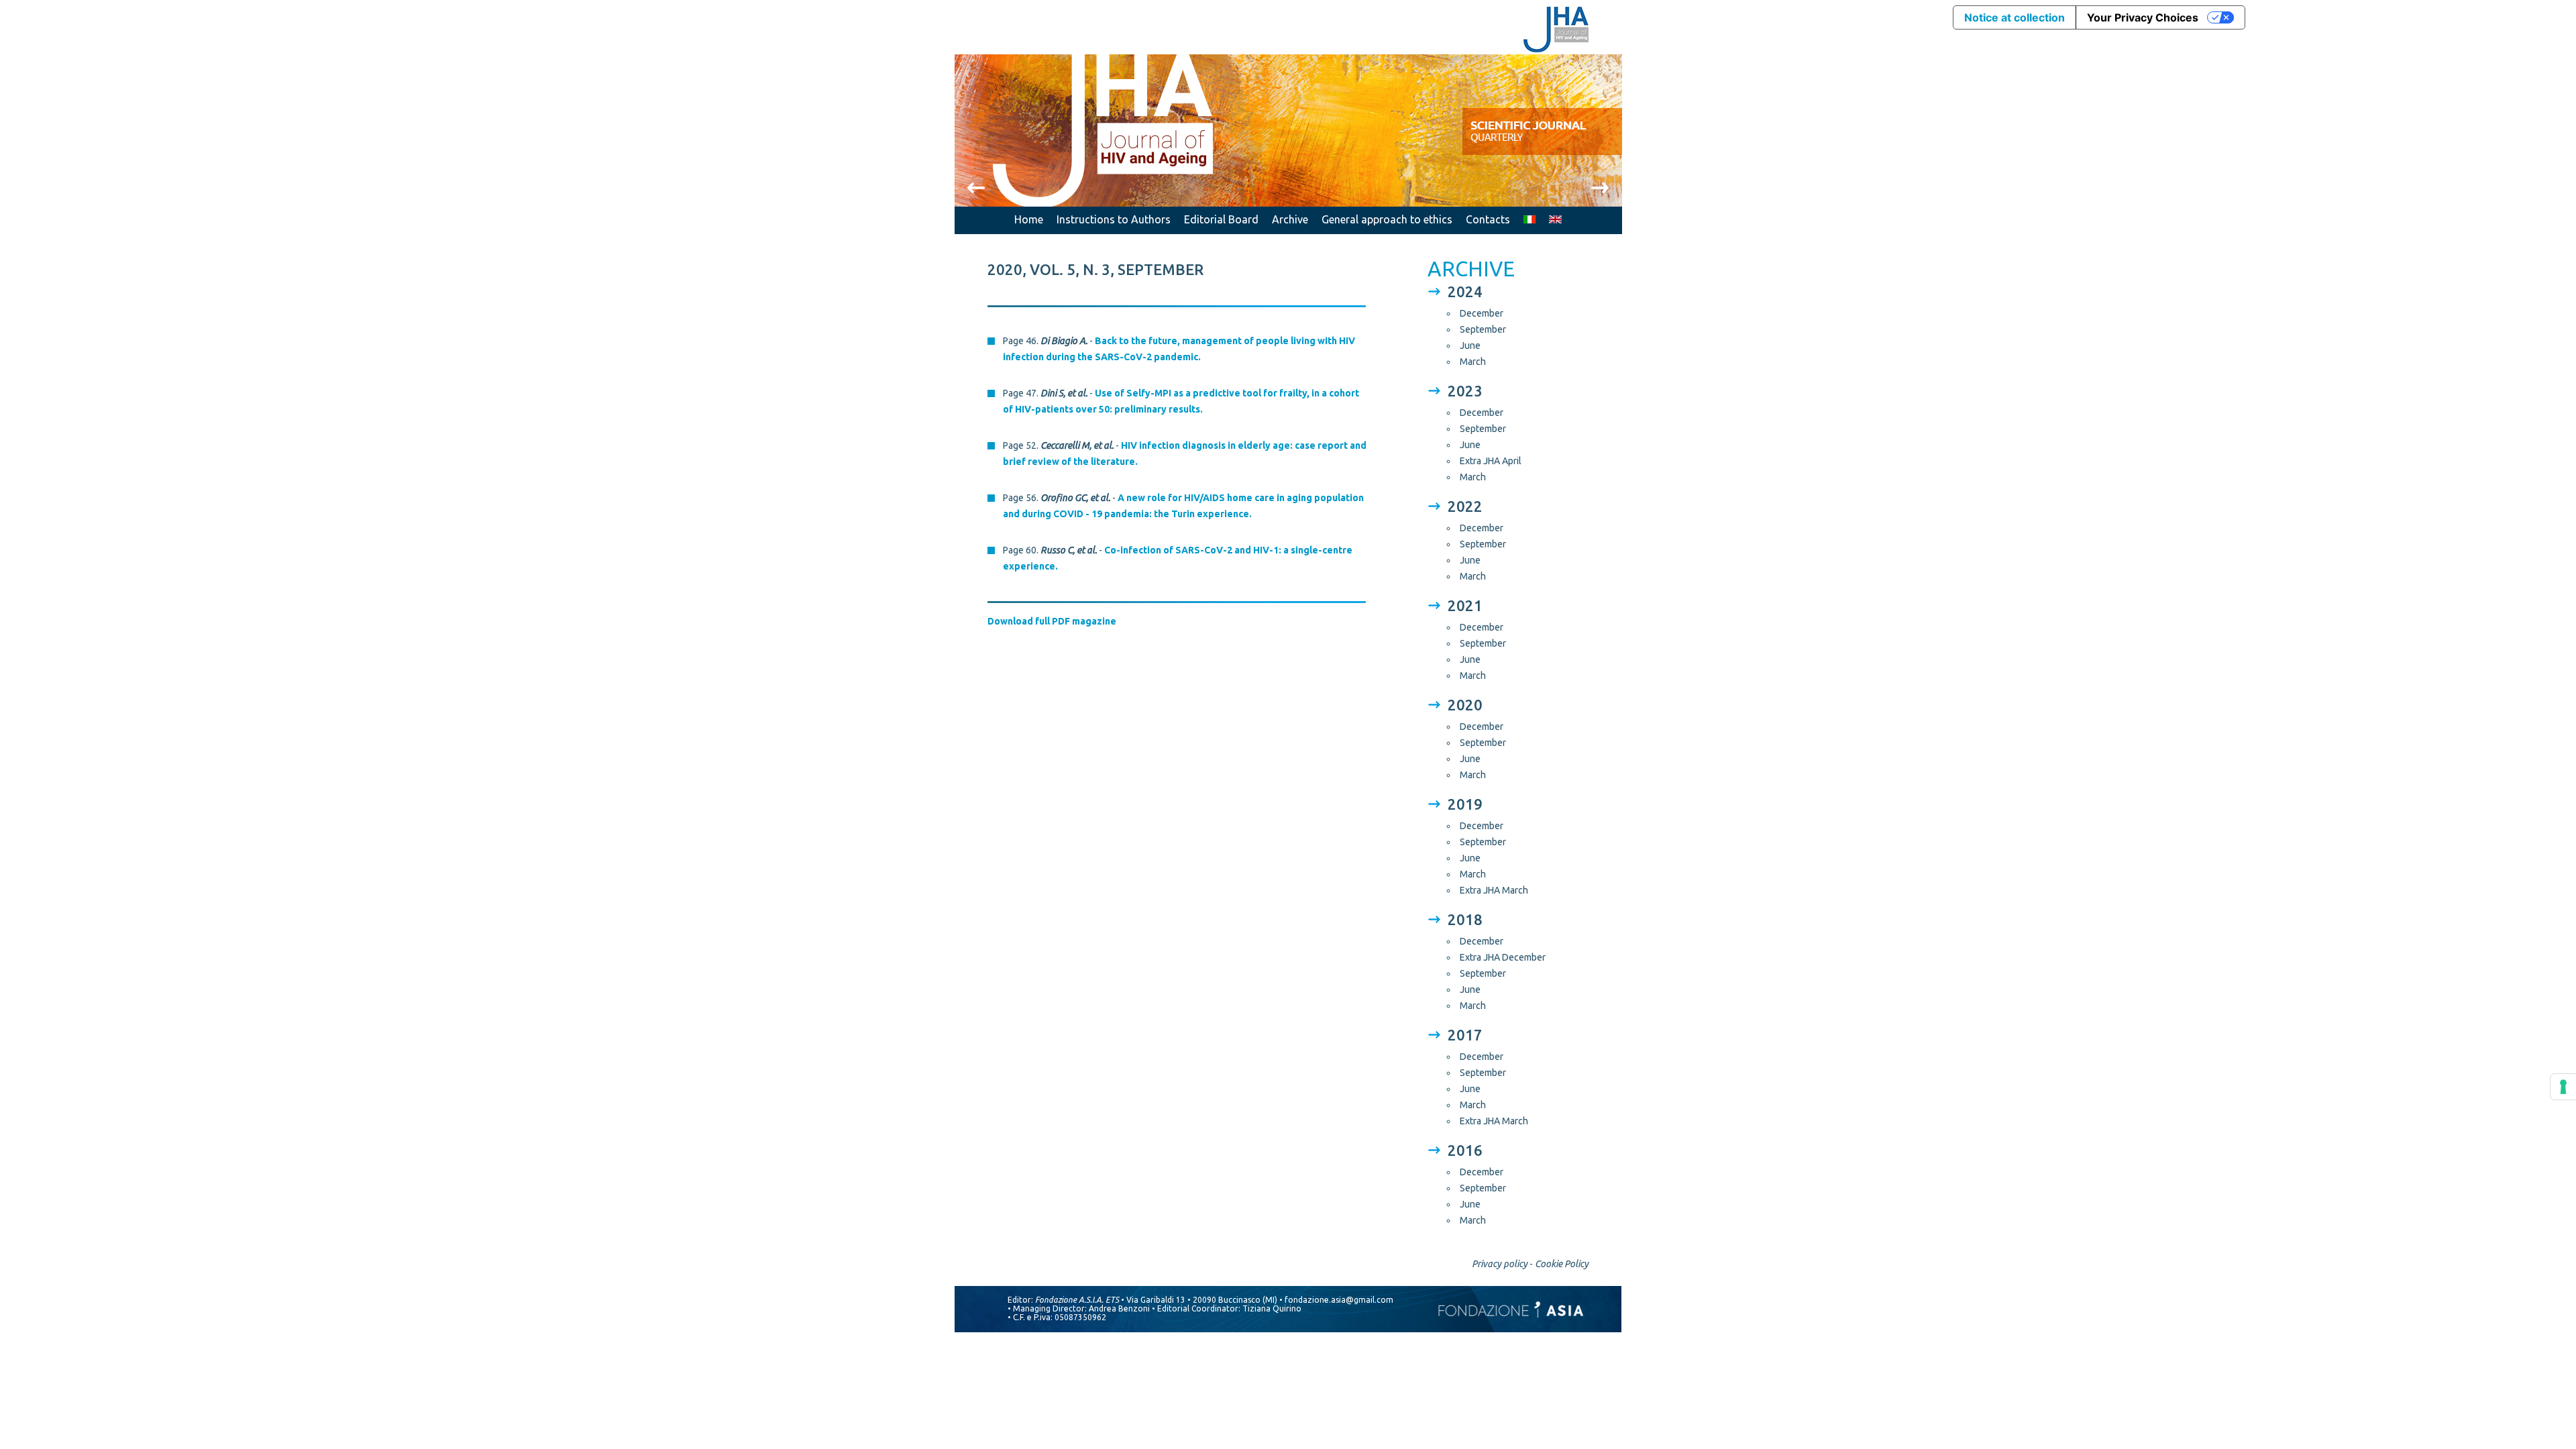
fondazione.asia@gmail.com (1339, 1300)
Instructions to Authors (1114, 219)
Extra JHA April (1491, 461)
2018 (1465, 919)
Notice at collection (2015, 17)
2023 (1465, 391)
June (1470, 345)
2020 (1465, 705)
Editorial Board (1221, 219)
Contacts (1488, 219)
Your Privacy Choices (2143, 17)
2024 (1465, 291)
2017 (1465, 1035)
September (1483, 329)
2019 (1465, 804)
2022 (1465, 506)
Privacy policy (1500, 1264)
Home (1029, 219)
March (1473, 362)
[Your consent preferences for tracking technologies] (2563, 1087)
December (1482, 313)
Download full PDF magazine (1052, 621)
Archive (1290, 219)
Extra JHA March (1494, 890)
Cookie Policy (1562, 1264)
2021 (1465, 605)
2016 (1465, 1150)
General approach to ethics (1387, 219)
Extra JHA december (1503, 957)
